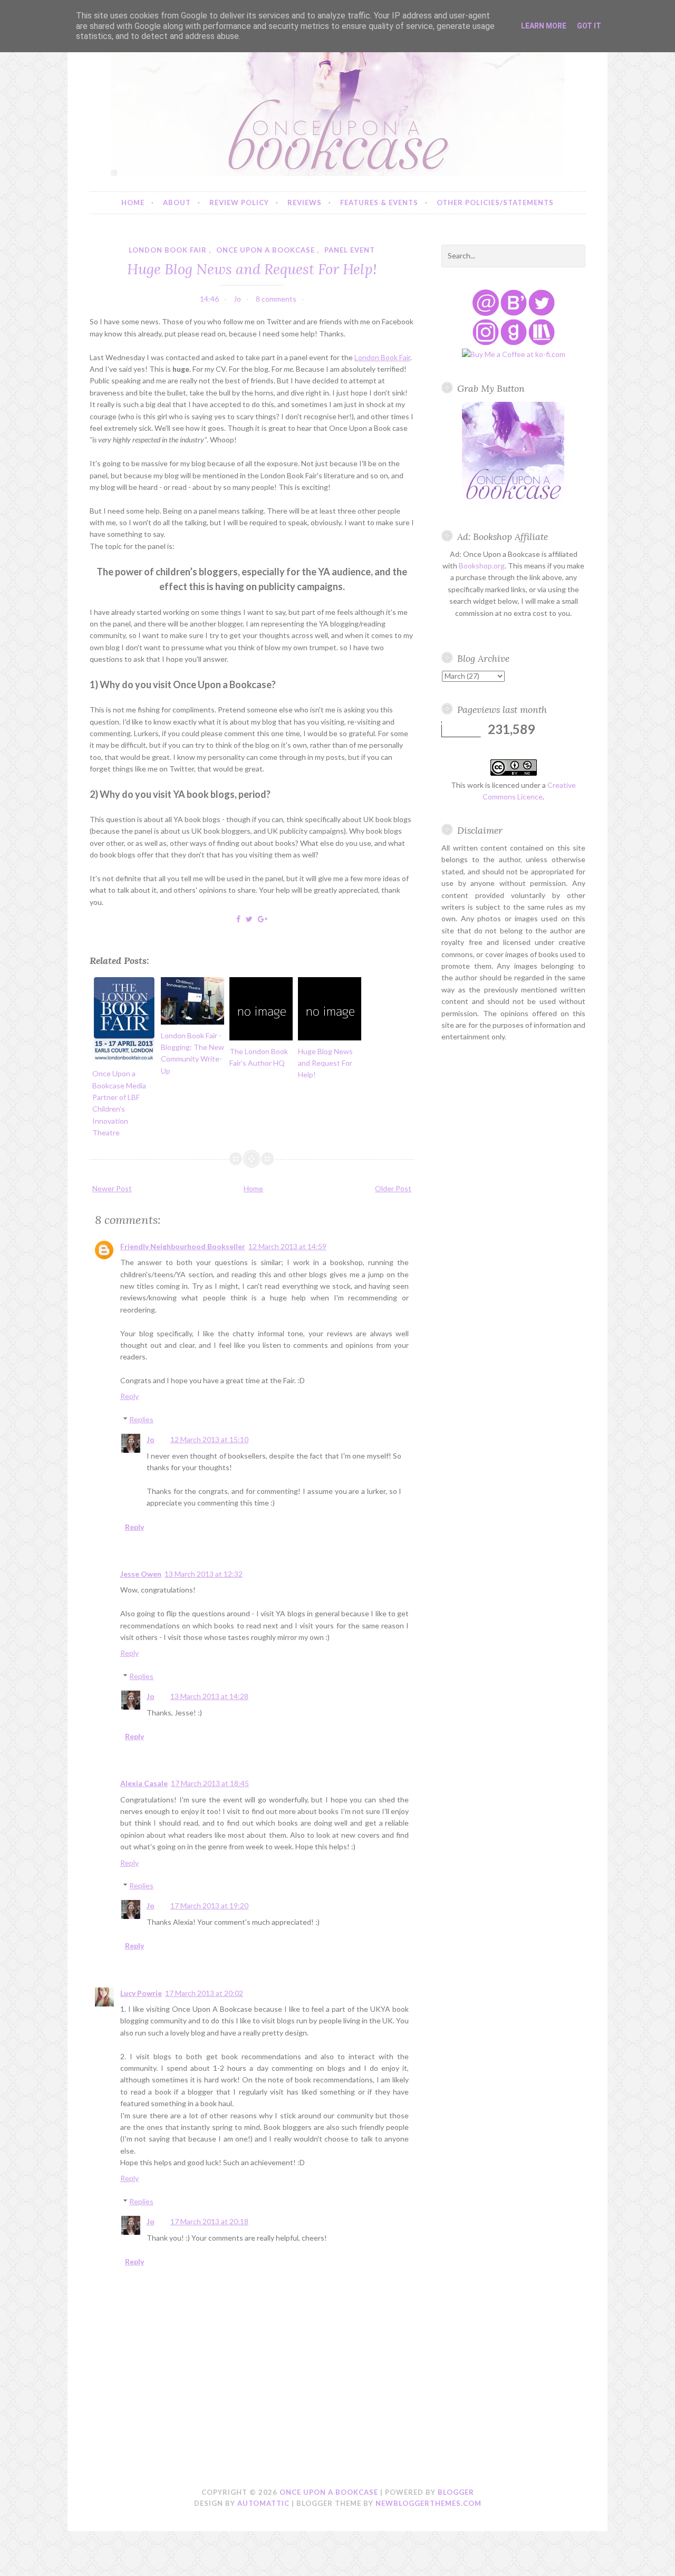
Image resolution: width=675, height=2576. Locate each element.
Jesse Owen (141, 1574)
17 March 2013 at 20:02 (204, 1993)
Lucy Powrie (141, 1993)
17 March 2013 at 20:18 (209, 2221)
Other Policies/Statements (495, 202)
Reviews (305, 202)
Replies (141, 1419)
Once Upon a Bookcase (329, 2492)
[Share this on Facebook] (238, 919)
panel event (350, 250)
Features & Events (379, 202)
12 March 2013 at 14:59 (287, 1246)
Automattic (263, 2503)
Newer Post (112, 1188)
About (177, 202)
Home (133, 202)
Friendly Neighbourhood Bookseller (183, 1246)
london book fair (168, 250)
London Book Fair (382, 357)
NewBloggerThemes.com (428, 2503)
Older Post (393, 1188)
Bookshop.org (482, 566)
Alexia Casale (144, 1783)
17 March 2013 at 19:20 (209, 1906)
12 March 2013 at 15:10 (209, 1439)
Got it (589, 26)
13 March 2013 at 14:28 (209, 1696)
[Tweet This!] (249, 919)
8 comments (276, 299)
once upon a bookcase (266, 250)
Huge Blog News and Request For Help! (252, 269)
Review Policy (239, 202)
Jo (151, 1439)
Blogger (456, 2492)
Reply (129, 1396)
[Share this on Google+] (263, 919)
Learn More (544, 26)
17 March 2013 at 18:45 (210, 1783)
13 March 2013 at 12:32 (204, 1574)
